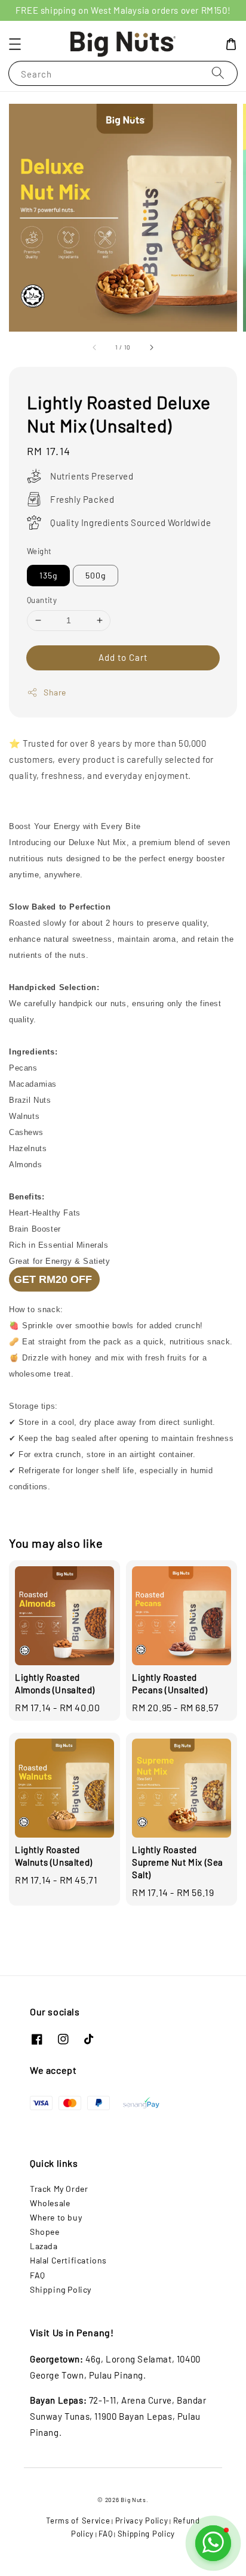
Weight (39, 551)
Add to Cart (123, 657)
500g (96, 575)
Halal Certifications (68, 2260)
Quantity (42, 600)
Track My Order (59, 2189)
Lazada (44, 2246)
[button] (15, 44)
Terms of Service (78, 2521)
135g (48, 575)
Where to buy (56, 2217)
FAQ (38, 2275)
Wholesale (50, 2203)
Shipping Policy (61, 2289)
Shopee (45, 2232)
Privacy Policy (142, 2521)
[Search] (218, 73)
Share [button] (55, 692)
